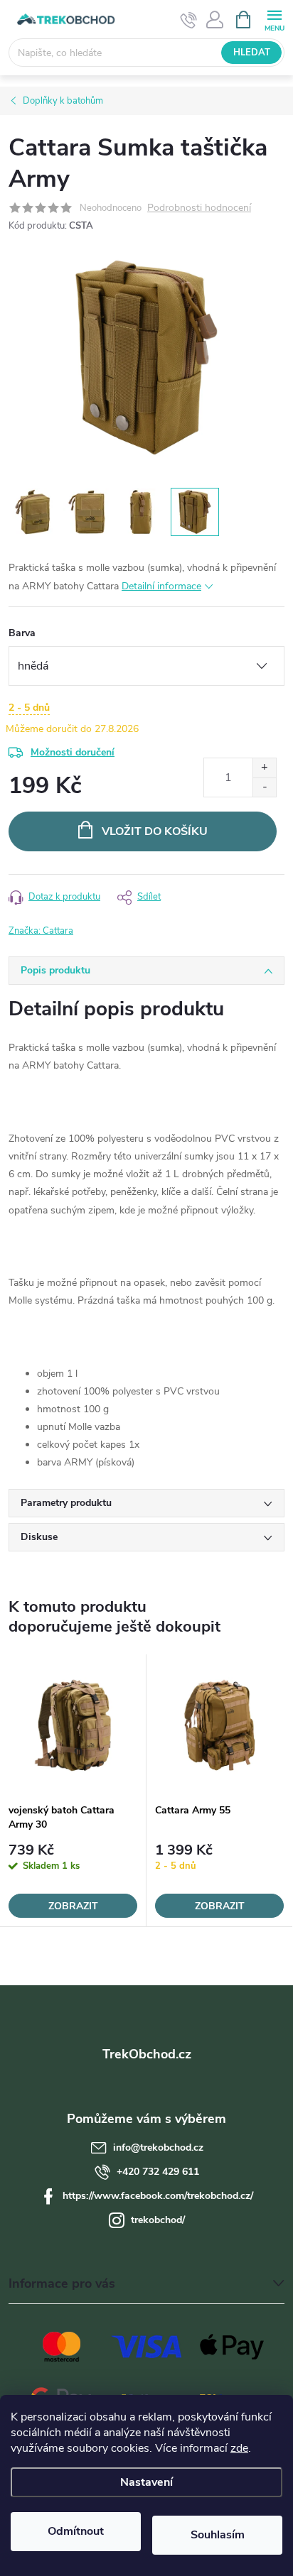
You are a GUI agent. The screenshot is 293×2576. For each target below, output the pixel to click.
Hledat (252, 53)
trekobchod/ (158, 2220)
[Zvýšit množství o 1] (264, 768)
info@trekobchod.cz (158, 2147)
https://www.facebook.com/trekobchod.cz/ (158, 2196)
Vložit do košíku (155, 831)
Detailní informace (161, 586)
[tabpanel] (73, 1791)
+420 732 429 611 (158, 2172)
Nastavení (146, 2482)
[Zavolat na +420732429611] (189, 20)
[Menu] (274, 19)
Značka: (41, 931)
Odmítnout (76, 2531)
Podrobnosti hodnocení (199, 208)
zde (239, 2448)
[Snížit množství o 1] (264, 787)
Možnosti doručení (73, 752)
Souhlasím (218, 2535)
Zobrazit (73, 1906)
